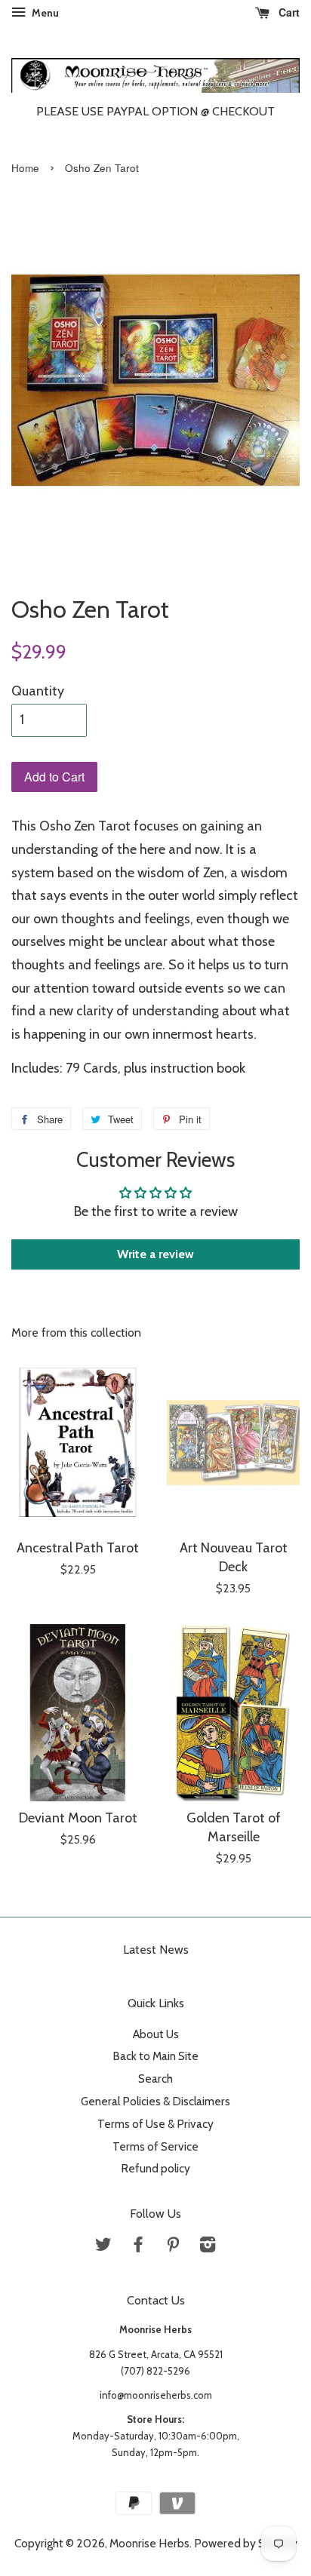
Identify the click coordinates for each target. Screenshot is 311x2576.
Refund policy (155, 2168)
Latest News (156, 1950)
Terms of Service (155, 2146)
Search (155, 2079)
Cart (288, 12)
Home (25, 168)
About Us (156, 2034)
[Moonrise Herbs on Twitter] (103, 2247)
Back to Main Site (155, 2056)
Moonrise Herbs (149, 2543)
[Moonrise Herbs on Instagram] (208, 2247)
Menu (44, 13)
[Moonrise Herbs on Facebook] (138, 2247)
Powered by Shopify (246, 2543)
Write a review (155, 1254)
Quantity (38, 691)
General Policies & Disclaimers (155, 2101)
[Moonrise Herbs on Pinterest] (173, 2247)
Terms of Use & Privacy (155, 2124)
